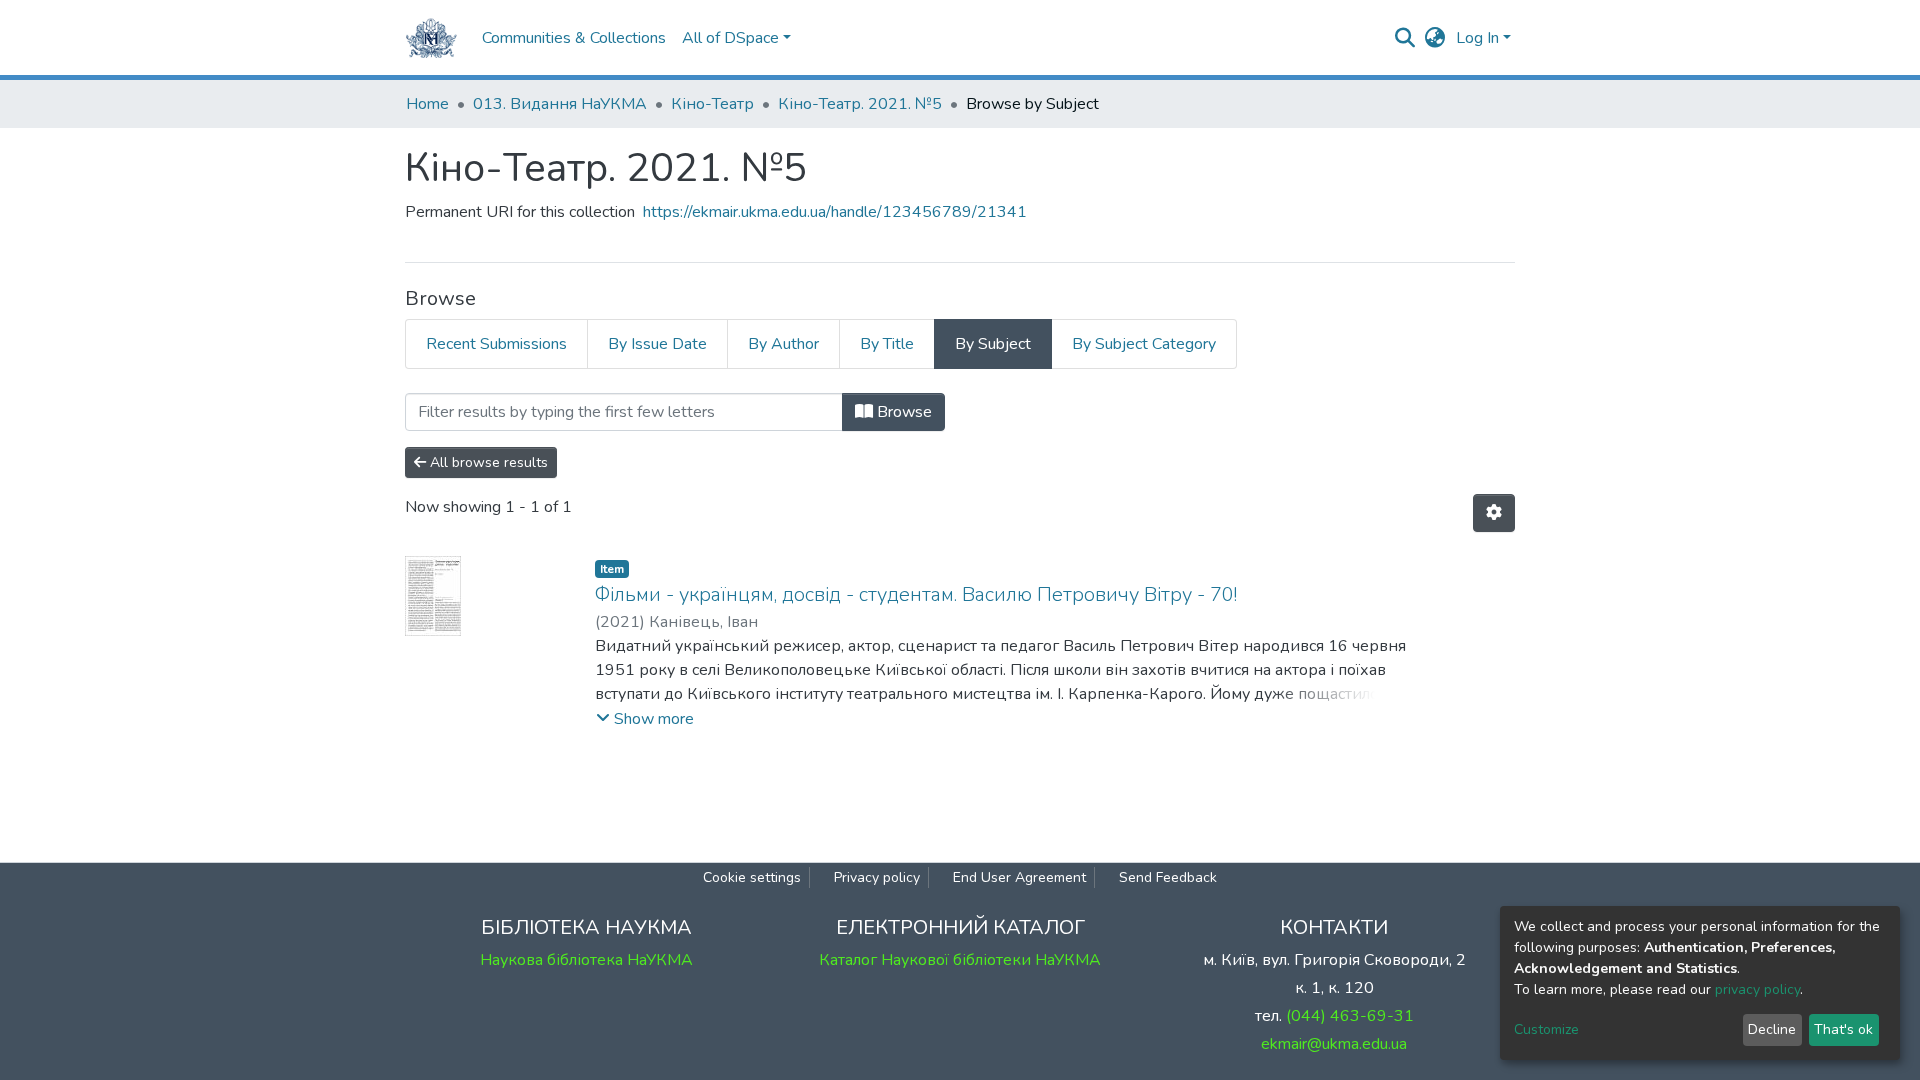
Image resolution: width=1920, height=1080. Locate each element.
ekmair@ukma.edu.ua (1334, 1044)
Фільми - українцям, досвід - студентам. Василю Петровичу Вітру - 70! (916, 594)
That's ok (1843, 1029)
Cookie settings (752, 877)
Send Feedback (1168, 877)
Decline (1772, 1029)
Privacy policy (877, 877)
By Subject (993, 344)
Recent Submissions (496, 344)
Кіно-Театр (712, 104)
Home (427, 104)
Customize (1546, 1029)
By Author (783, 344)
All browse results (487, 462)
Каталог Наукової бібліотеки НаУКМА (960, 960)
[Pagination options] (1494, 513)
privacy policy (1757, 989)
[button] (1435, 38)
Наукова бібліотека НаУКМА (586, 960)
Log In (1477, 38)
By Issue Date (657, 344)
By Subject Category (1144, 344)
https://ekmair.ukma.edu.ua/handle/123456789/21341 (835, 212)
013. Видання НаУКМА (560, 104)
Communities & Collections (574, 38)
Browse (902, 412)
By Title (887, 344)
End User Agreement (1019, 877)
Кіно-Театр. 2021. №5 (860, 104)
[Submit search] (1405, 38)
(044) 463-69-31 (1350, 1016)
